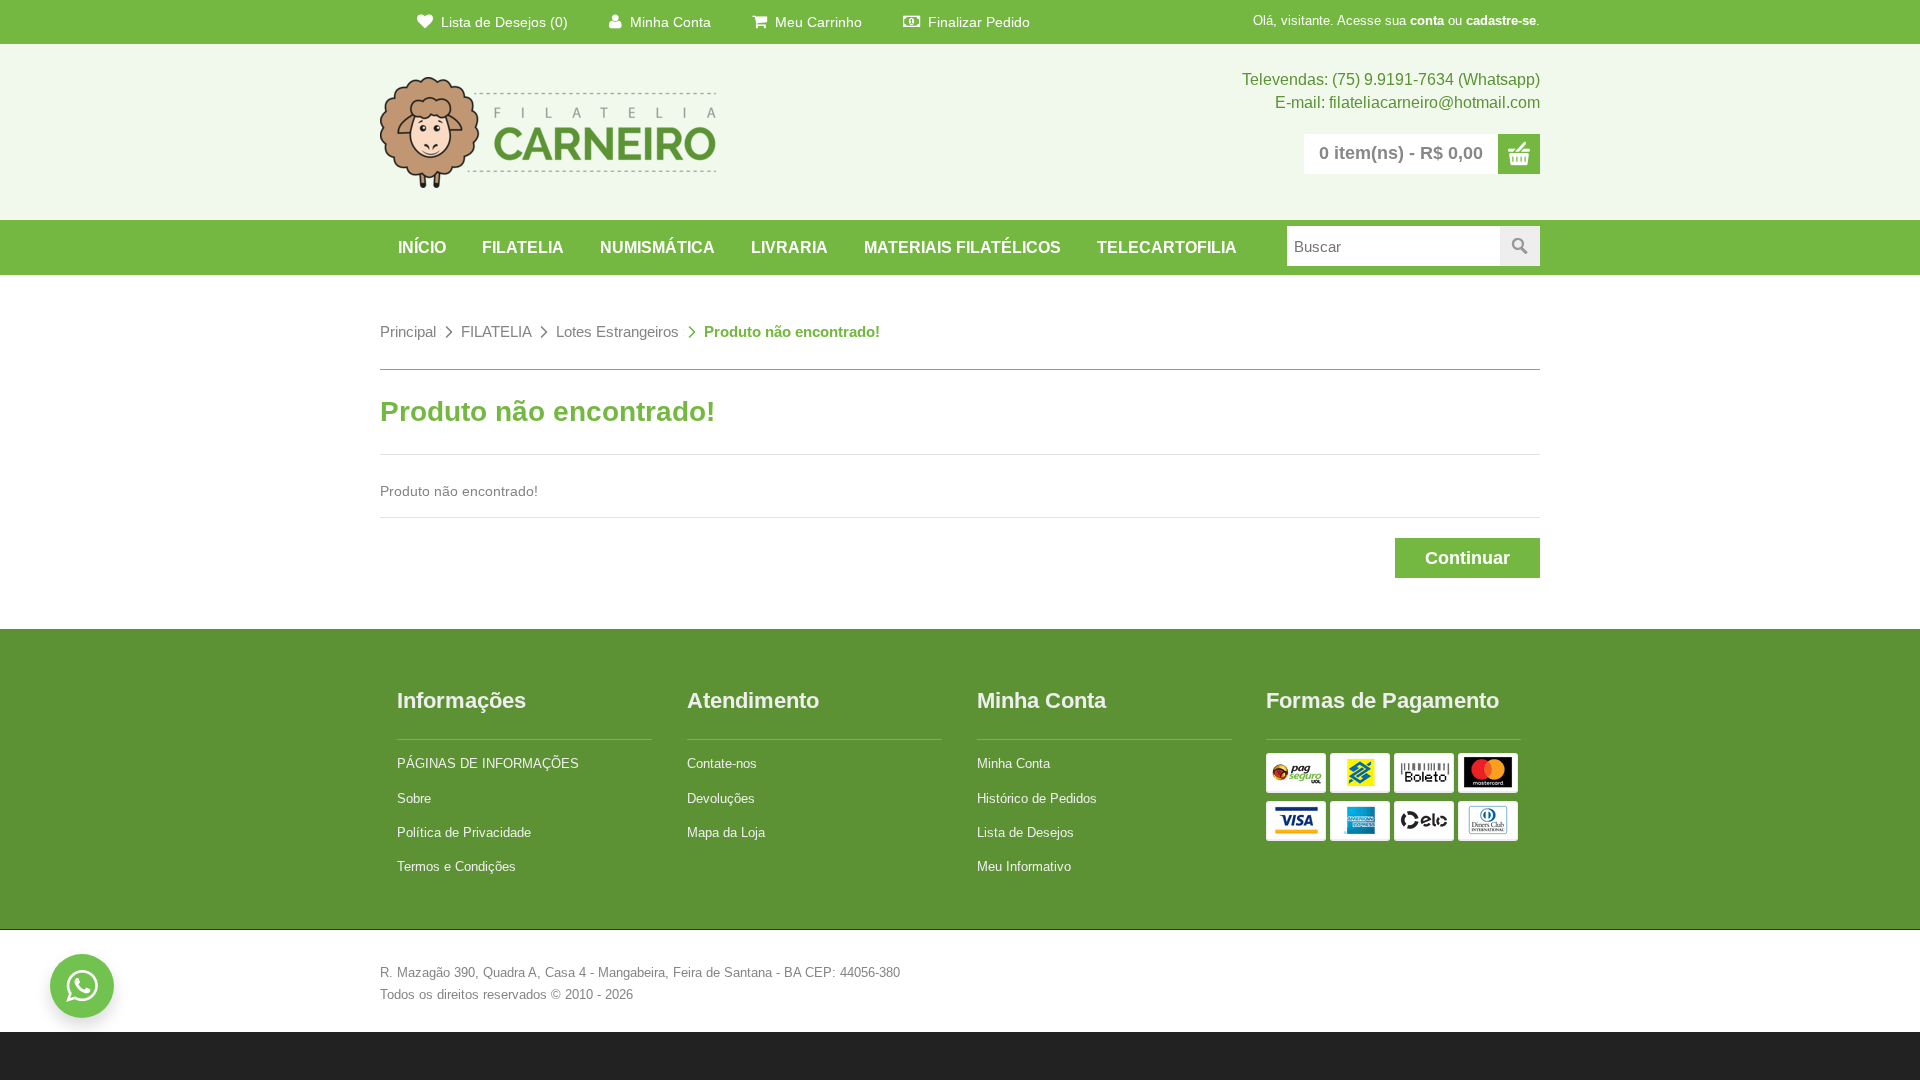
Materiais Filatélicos (962, 247)
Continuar (1467, 558)
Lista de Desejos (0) (502, 22)
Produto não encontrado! (792, 331)
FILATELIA (523, 247)
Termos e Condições (456, 866)
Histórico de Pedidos (1037, 798)
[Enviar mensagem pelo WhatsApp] (82, 986)
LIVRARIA (789, 247)
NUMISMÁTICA (657, 247)
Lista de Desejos (1025, 832)
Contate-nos (722, 763)
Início (422, 247)
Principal (408, 331)
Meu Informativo (1024, 866)
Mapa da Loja (726, 832)
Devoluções (721, 798)
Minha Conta (668, 22)
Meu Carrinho (816, 22)
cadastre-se (1501, 20)
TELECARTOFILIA (1167, 247)
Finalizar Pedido (977, 22)
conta (1427, 20)
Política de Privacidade (464, 832)
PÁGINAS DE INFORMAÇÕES (488, 763)
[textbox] (1393, 246)
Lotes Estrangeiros (617, 331)
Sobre (414, 798)
